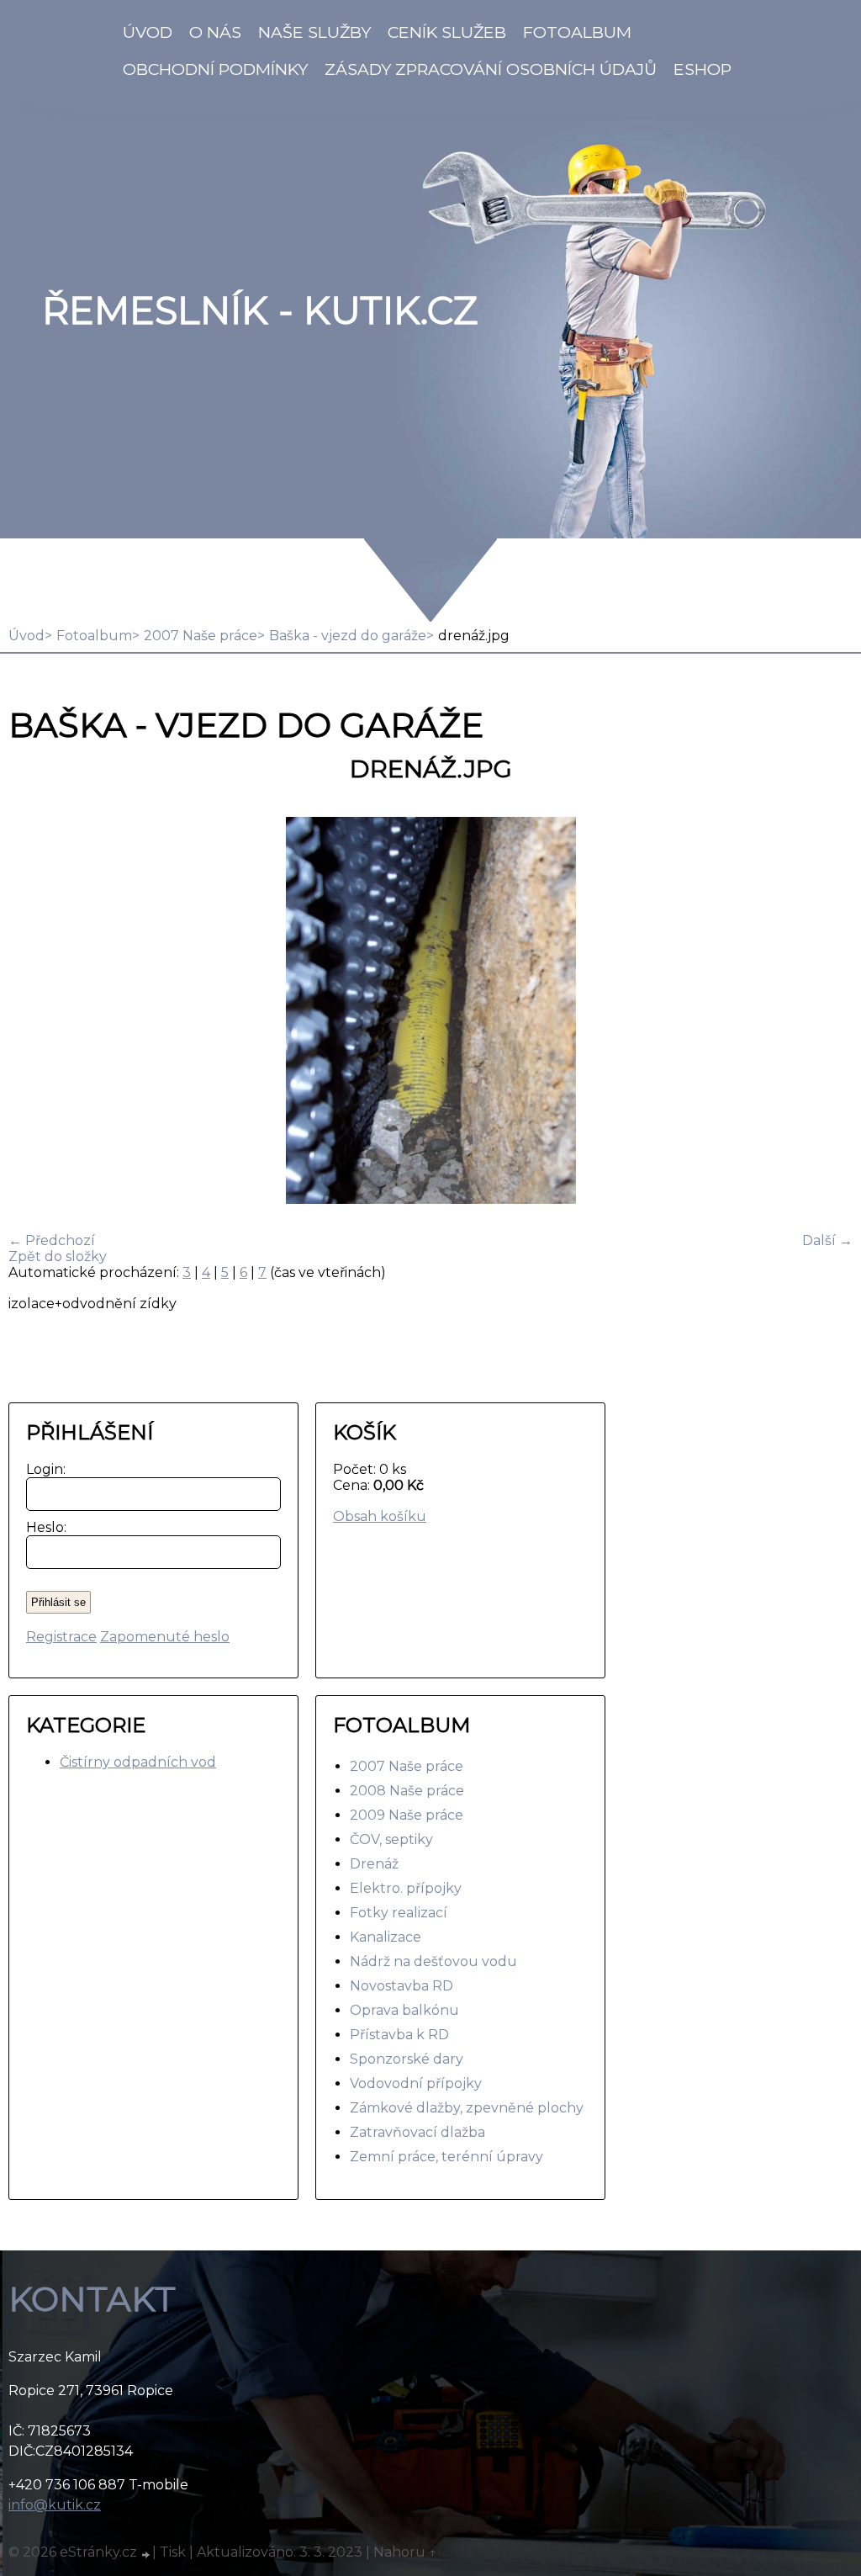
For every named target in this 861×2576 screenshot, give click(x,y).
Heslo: (42, 1527)
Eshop (703, 69)
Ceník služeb (447, 32)
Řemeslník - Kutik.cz (260, 310)
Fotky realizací (399, 1913)
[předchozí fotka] (36, 1012)
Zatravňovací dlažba (417, 2132)
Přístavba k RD (399, 2035)
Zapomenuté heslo (165, 1637)
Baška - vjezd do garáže (348, 636)
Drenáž (374, 1864)
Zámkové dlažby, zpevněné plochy (467, 2108)
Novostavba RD (401, 1986)
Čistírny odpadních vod (138, 1762)
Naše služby (314, 32)
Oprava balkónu (404, 2010)
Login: (42, 1469)
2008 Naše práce (407, 1791)
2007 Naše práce (201, 636)
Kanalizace (386, 1937)
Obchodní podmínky (215, 69)
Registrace (61, 1637)
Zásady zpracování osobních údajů (491, 69)
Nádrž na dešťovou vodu (433, 1961)
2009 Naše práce (407, 1815)
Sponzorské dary (407, 2059)
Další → (827, 1240)
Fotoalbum (577, 32)
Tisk (173, 2552)
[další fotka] (825, 1012)
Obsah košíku (380, 1516)
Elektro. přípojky (406, 1888)
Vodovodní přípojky (416, 2083)
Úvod (148, 32)
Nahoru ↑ (405, 2552)
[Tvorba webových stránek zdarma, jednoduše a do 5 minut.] (146, 2554)
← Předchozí (52, 1240)
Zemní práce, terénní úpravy (446, 2157)
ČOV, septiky (391, 1839)
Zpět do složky (58, 1256)
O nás (215, 32)
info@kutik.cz (55, 2505)
